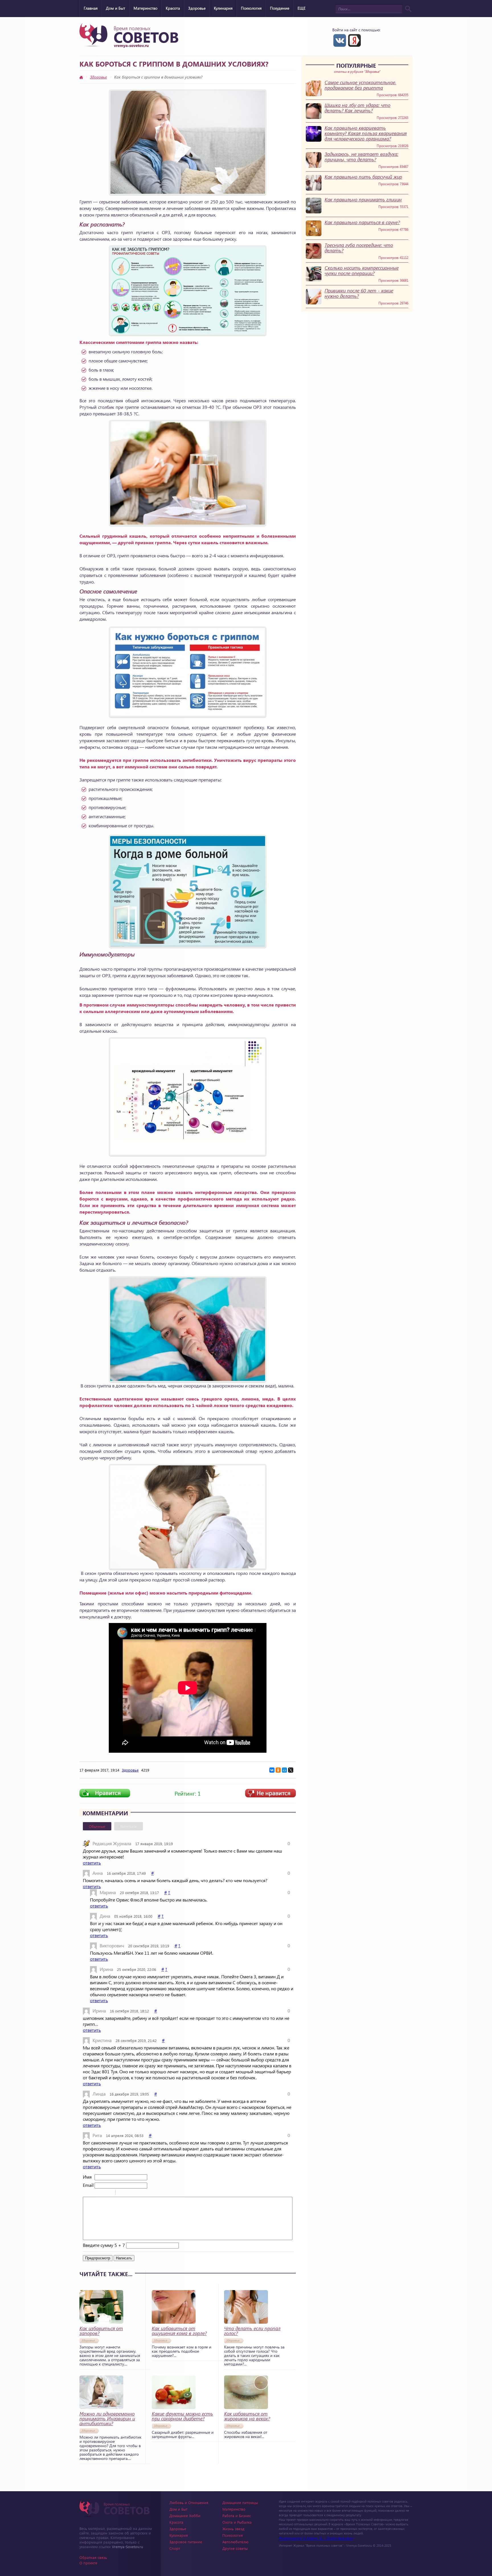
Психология (251, 8)
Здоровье (197, 8)
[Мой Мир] (284, 1770)
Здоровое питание (186, 2542)
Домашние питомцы (240, 2502)
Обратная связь (93, 2557)
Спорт (175, 2548)
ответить (92, 1863)
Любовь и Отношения (189, 2502)
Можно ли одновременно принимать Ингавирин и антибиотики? (107, 2419)
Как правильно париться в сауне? (362, 222)
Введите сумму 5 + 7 (104, 2245)
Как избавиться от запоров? (101, 2331)
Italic (94, 2193)
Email (88, 2185)
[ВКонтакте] (272, 1770)
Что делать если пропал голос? (252, 2331)
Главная (91, 8)
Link (137, 2193)
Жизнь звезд (233, 2529)
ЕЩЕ (302, 8)
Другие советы (235, 2548)
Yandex (354, 40)
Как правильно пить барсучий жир (363, 177)
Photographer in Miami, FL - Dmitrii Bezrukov (316, 2538)
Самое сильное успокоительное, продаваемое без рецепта (360, 85)
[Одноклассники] (278, 1770)
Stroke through (109, 2193)
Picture (144, 2193)
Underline (101, 2193)
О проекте (88, 2563)
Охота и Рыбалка (237, 2522)
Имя (87, 2177)
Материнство (145, 8)
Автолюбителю (235, 2542)
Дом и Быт (116, 8)
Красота (173, 8)
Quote (122, 2193)
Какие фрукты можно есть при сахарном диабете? (182, 2416)
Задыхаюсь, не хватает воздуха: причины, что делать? (361, 157)
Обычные (97, 1826)
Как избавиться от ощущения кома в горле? (179, 2331)
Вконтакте (129, 1826)
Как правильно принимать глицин (363, 200)
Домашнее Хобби (185, 2516)
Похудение (280, 8)
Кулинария (223, 8)
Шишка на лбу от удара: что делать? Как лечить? (357, 108)
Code (130, 2193)
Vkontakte (340, 40)
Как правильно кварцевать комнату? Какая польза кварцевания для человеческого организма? (366, 133)
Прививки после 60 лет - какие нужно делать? (359, 293)
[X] (291, 1770)
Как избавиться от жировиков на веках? (247, 2416)
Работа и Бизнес (237, 2516)
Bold (87, 2193)
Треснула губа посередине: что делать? (359, 248)
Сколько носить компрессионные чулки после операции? (362, 271)
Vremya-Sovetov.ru (127, 2547)
